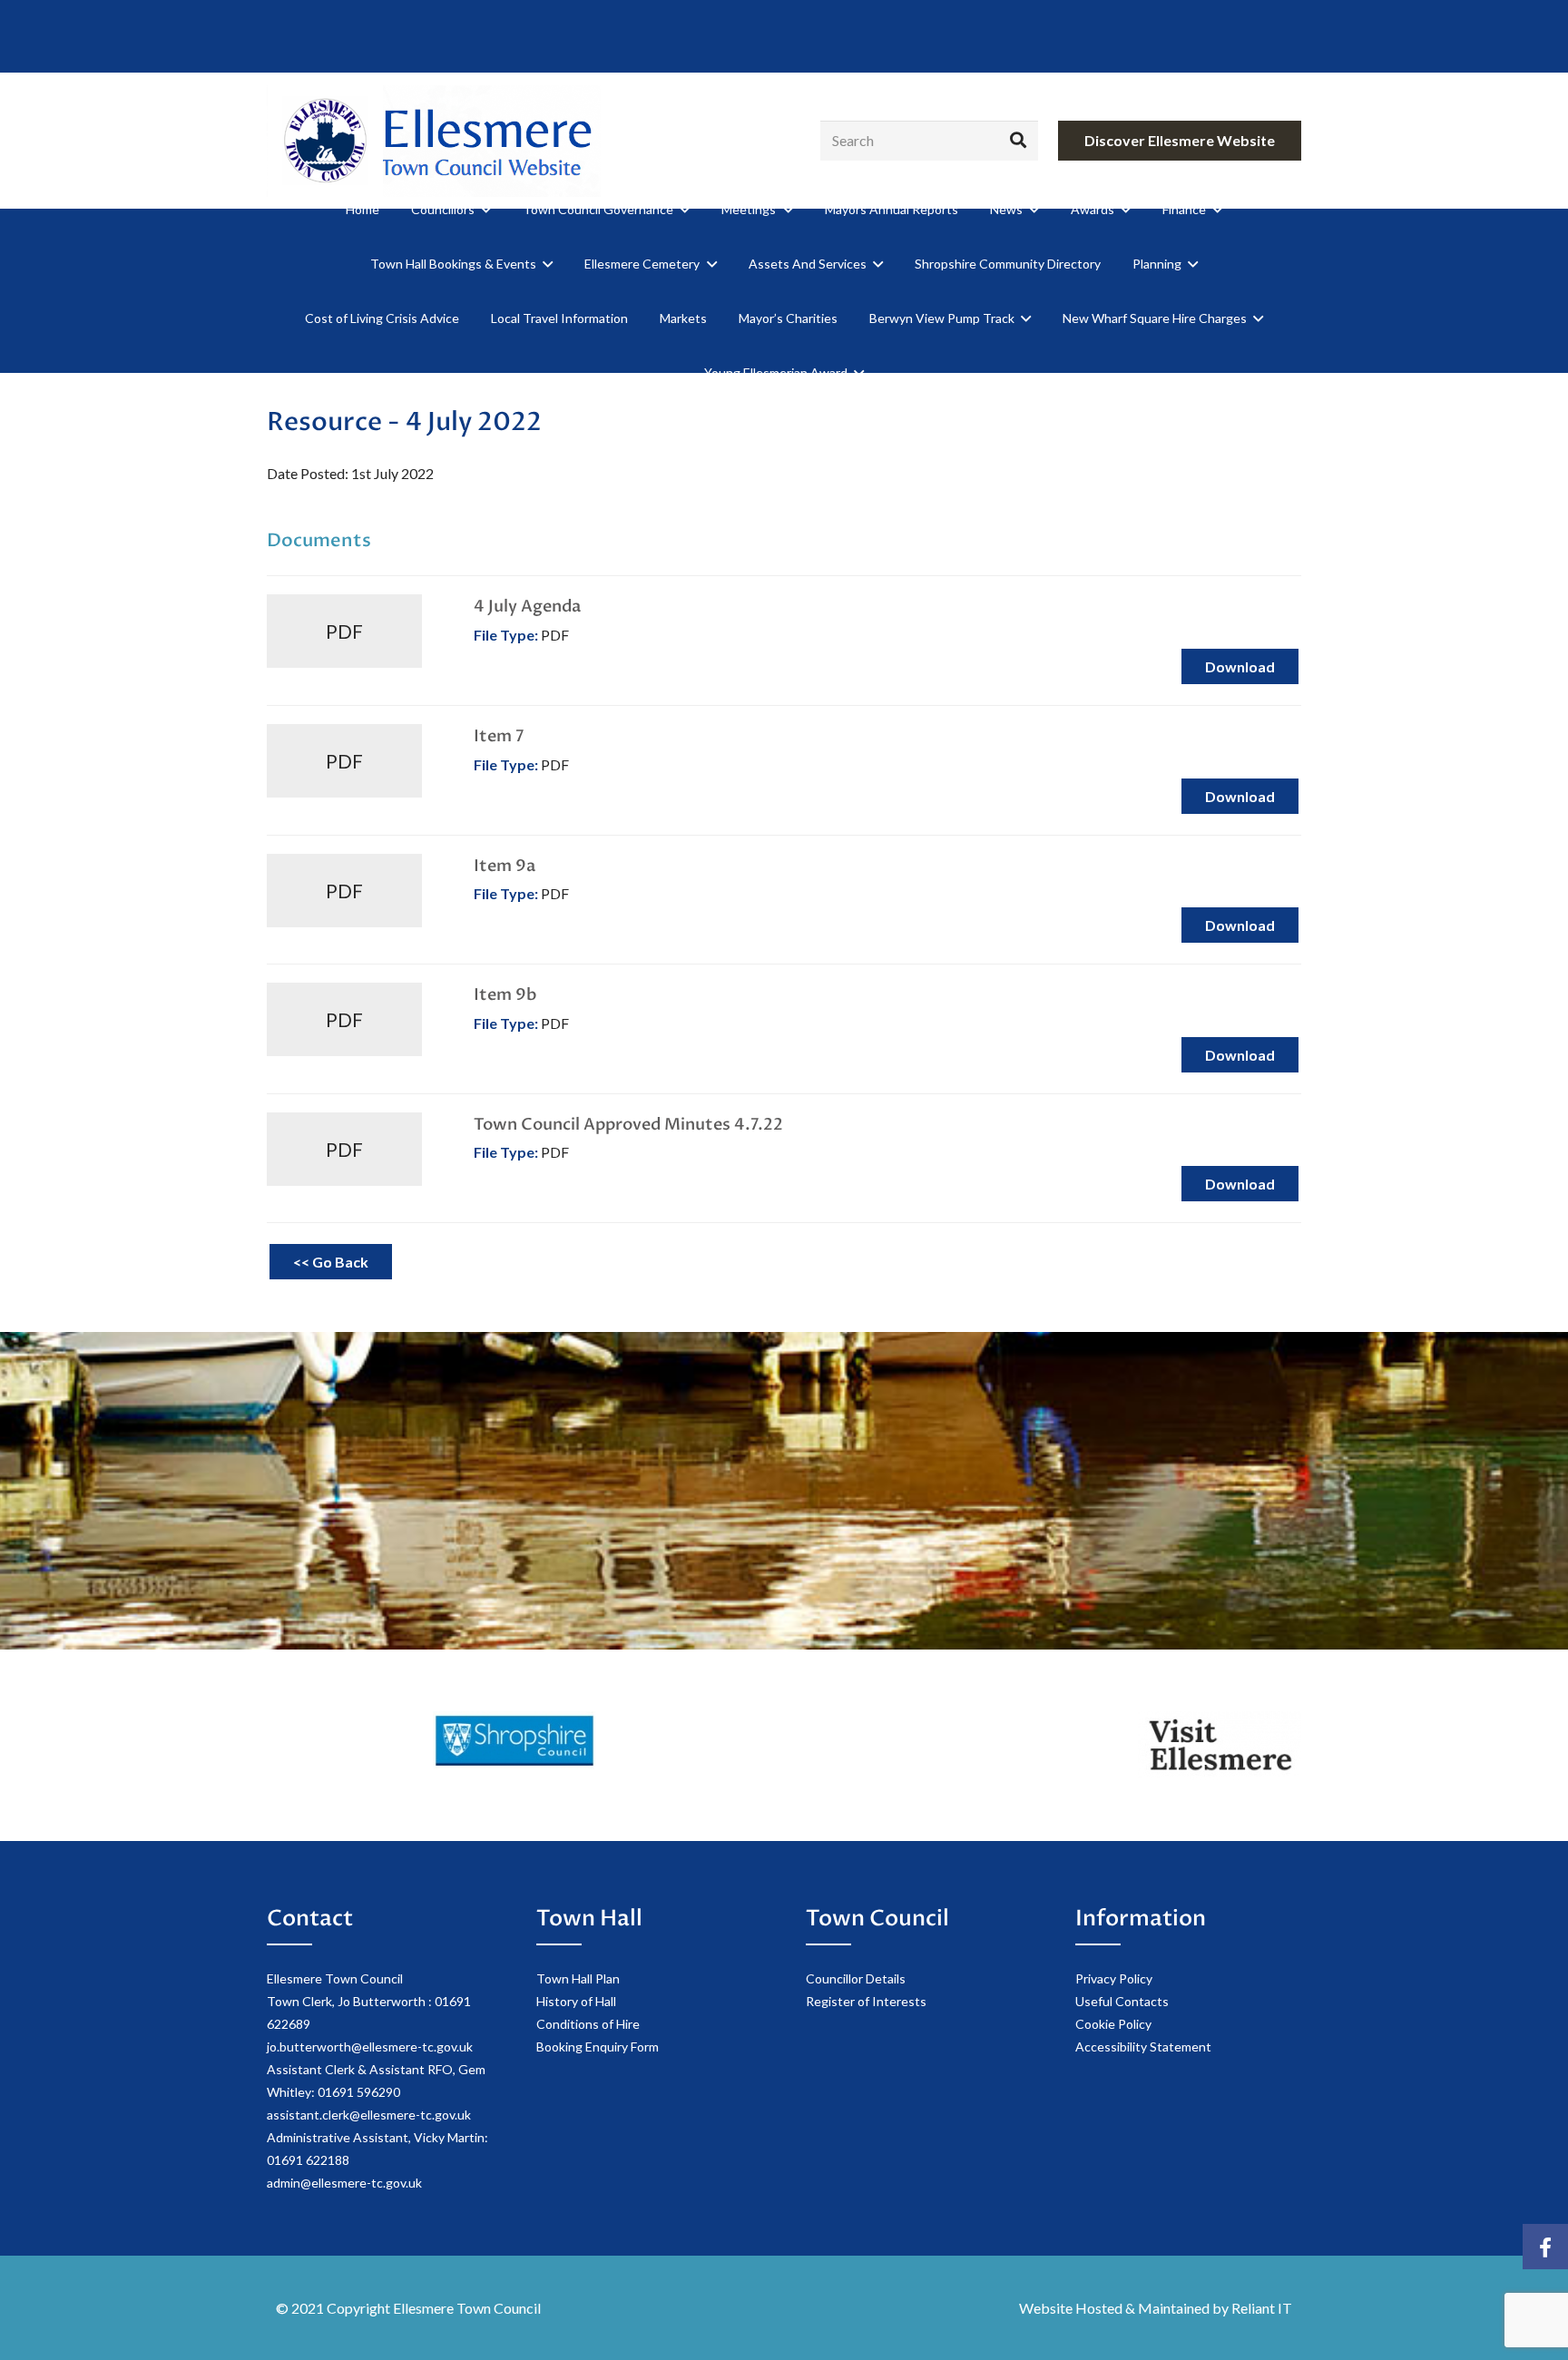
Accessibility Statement (1143, 2047)
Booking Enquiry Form (598, 2047)
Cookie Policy (1113, 2024)
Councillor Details (856, 1978)
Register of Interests (866, 2001)
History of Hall (576, 2001)
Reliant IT (1262, 2308)
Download (1240, 666)
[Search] (1018, 141)
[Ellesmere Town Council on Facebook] (1545, 2247)
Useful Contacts (1122, 2001)
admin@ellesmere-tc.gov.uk (344, 2183)
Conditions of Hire (588, 2024)
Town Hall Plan (578, 1978)
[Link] (434, 141)
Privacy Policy (1114, 1978)
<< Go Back (331, 1262)
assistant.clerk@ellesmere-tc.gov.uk (369, 2115)
